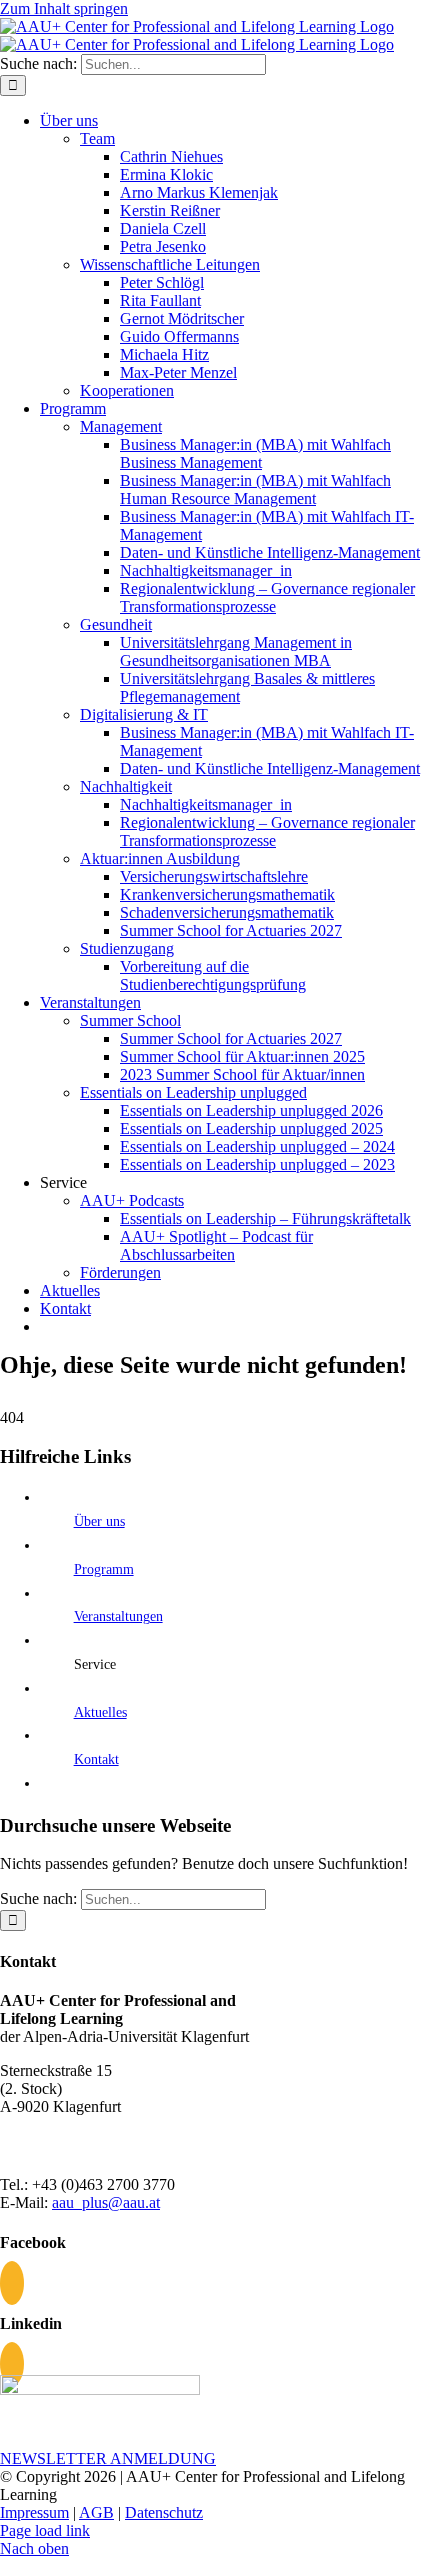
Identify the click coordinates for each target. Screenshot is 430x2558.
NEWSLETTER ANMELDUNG (108, 2458)
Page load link (45, 2530)
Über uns (99, 1521)
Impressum (34, 2512)
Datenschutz (164, 2512)
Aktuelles (100, 1712)
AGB (96, 2512)
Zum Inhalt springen (64, 8)
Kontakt (96, 1759)
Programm (104, 1569)
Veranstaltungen (118, 1616)
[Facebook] (12, 2283)
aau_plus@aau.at (106, 2202)
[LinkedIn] (12, 2364)
